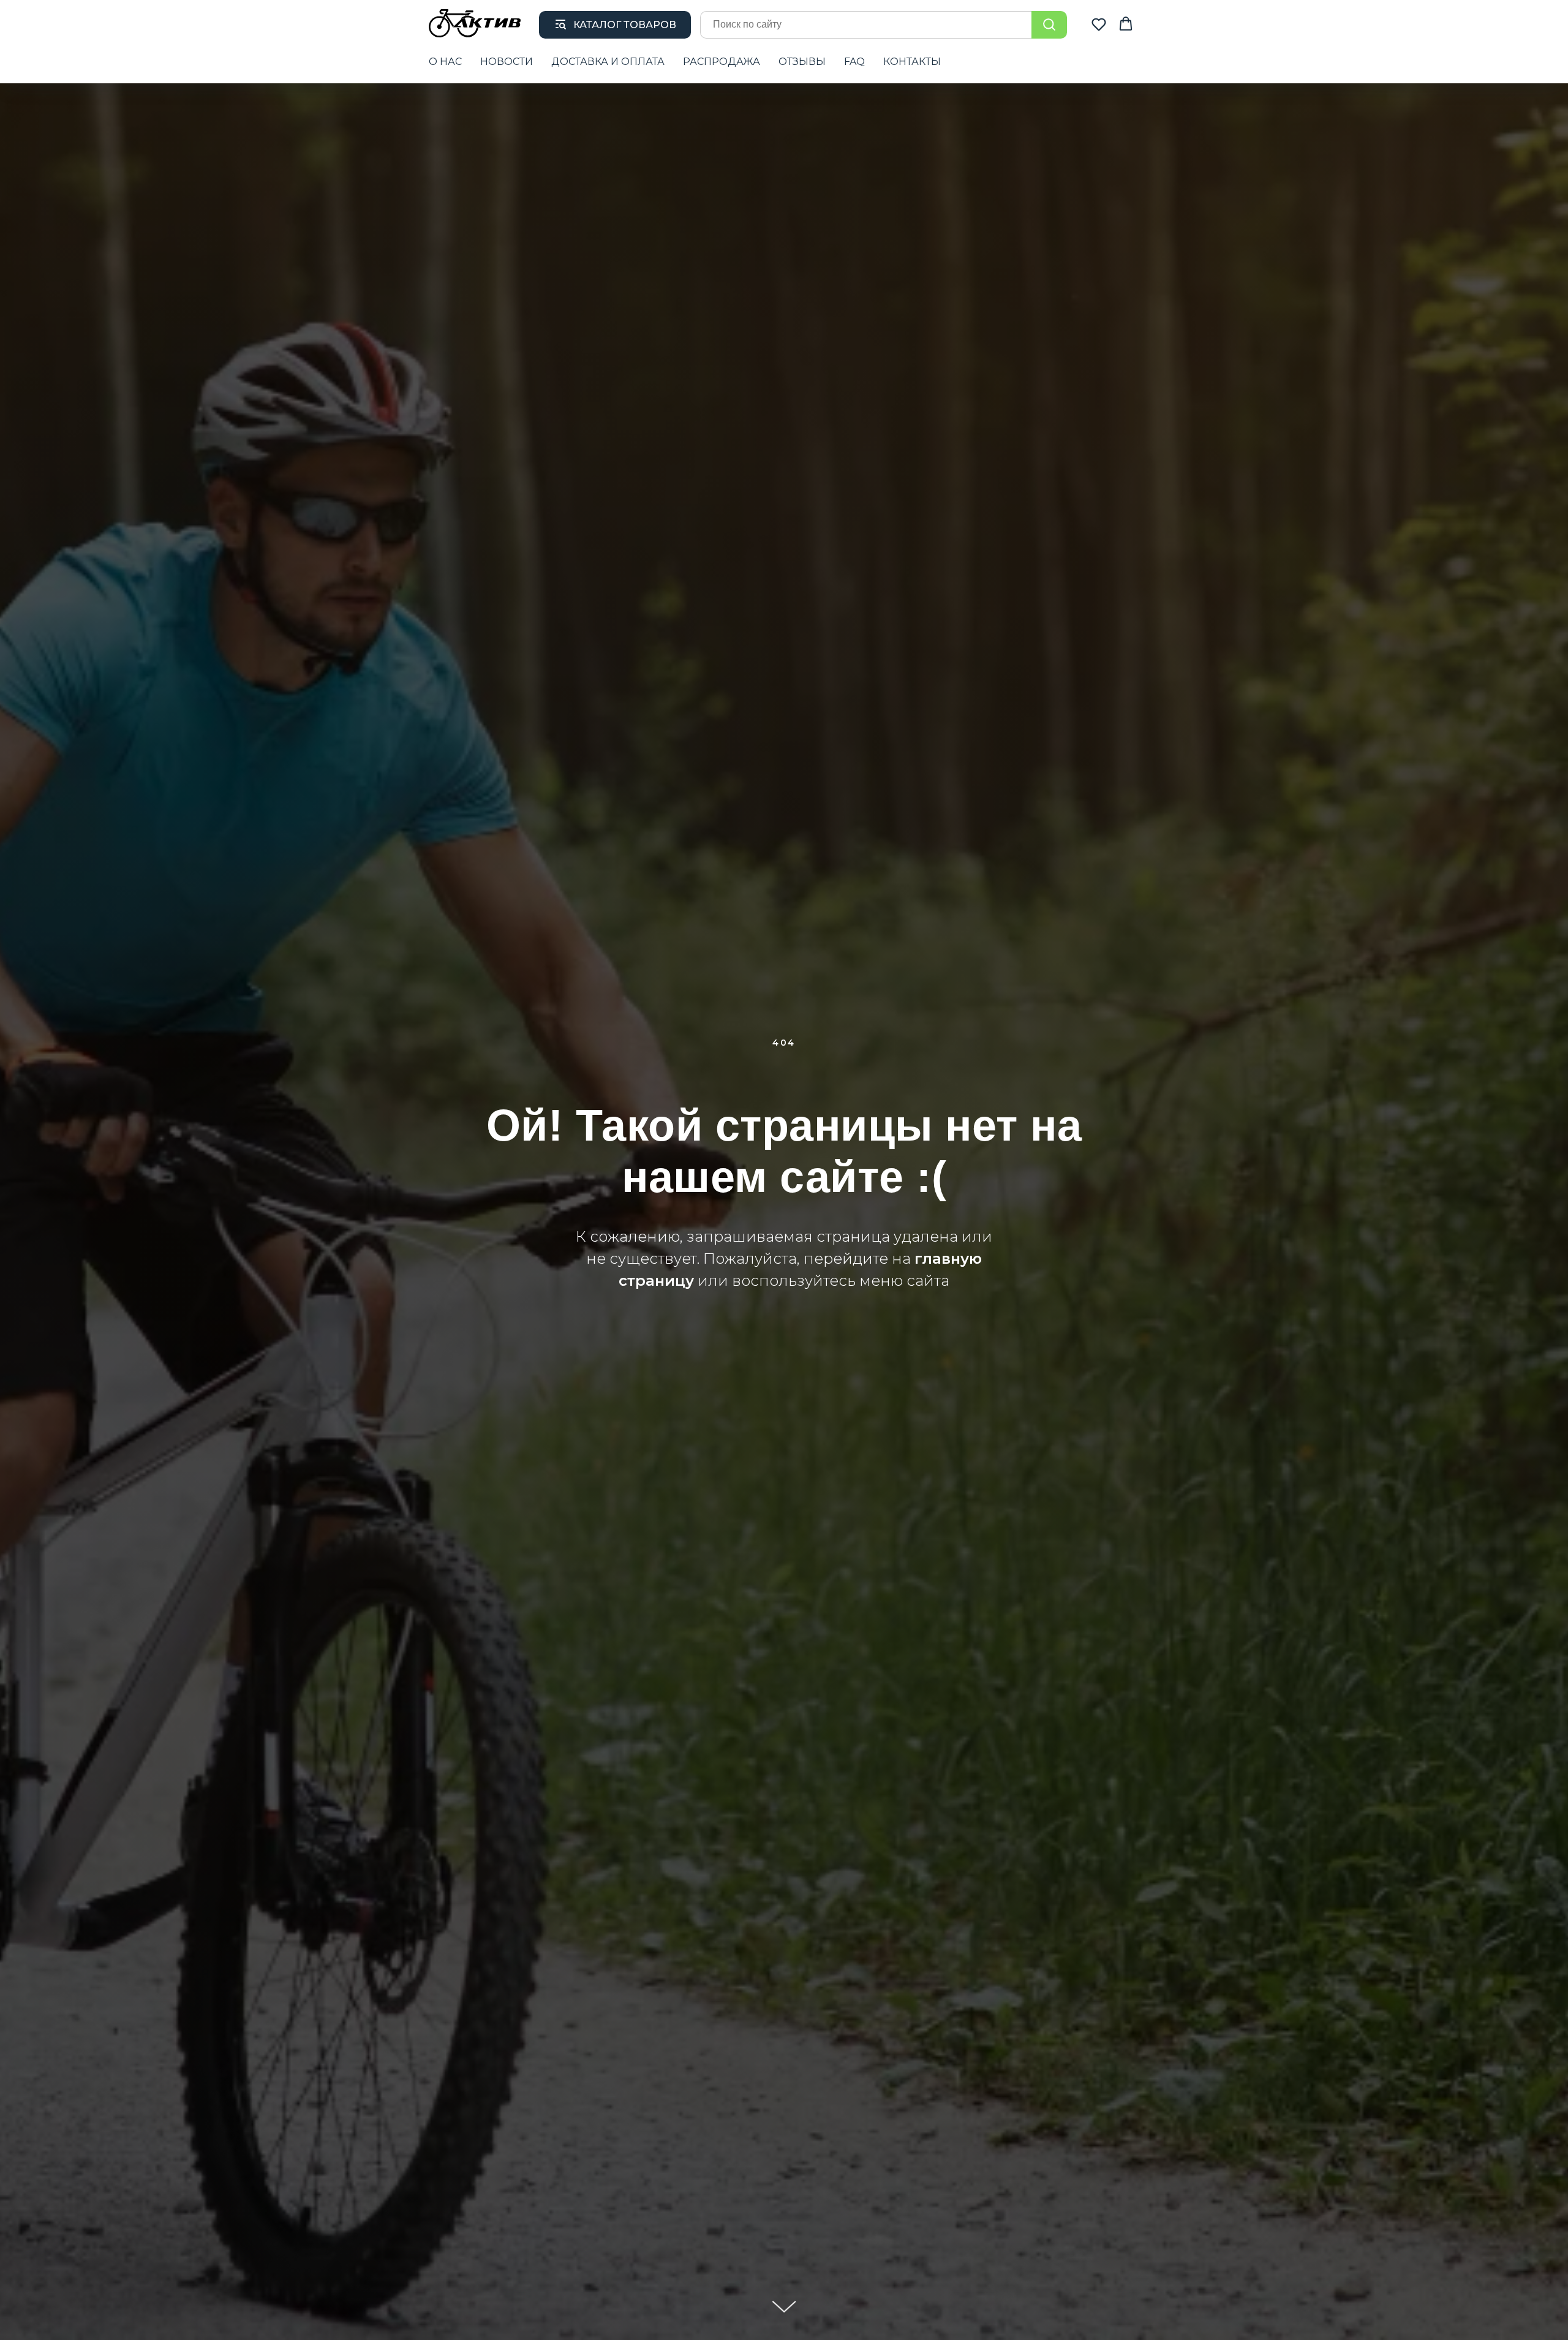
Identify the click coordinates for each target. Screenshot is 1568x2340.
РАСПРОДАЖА (722, 62)
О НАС (445, 62)
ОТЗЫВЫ (802, 62)
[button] (1099, 24)
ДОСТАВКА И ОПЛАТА (608, 62)
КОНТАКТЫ (912, 62)
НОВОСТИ (507, 62)
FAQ (854, 62)
